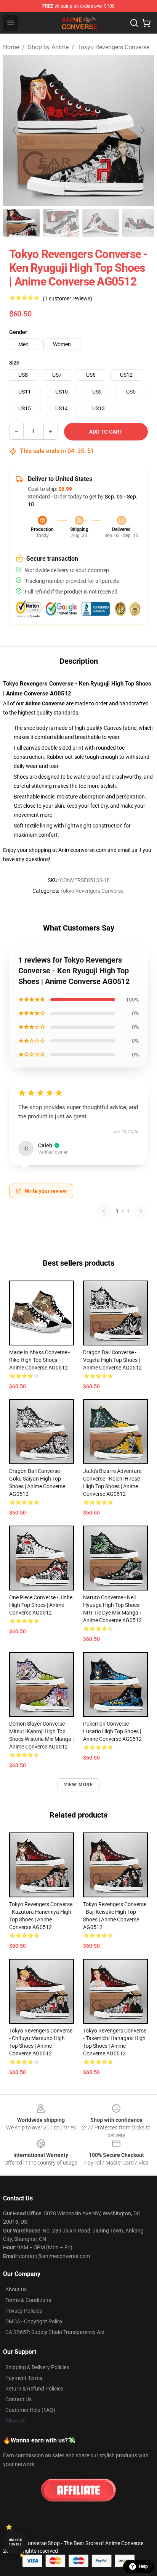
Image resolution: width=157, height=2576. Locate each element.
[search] (134, 23)
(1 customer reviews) (67, 298)
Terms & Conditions (28, 2300)
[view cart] (146, 23)
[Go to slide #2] (61, 223)
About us (16, 2289)
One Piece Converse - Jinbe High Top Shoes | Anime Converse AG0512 (41, 1605)
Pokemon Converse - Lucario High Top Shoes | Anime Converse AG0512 (112, 1731)
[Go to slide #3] (101, 223)
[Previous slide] (15, 131)
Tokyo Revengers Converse (113, 47)
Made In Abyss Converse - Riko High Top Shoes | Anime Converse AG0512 (39, 1360)
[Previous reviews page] (104, 1211)
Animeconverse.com (82, 850)
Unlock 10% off (15, 2542)
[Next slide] (142, 131)
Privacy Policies (24, 2311)
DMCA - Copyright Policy (34, 2321)
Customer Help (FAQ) (30, 2410)
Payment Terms (24, 2378)
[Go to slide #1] (21, 223)
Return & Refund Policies (34, 2389)
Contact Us (18, 2399)
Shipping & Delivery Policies (37, 2367)
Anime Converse (45, 703)
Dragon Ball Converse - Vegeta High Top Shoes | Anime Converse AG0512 (112, 1360)
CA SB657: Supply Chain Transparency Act (55, 2332)
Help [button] (143, 2566)
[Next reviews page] (141, 1211)
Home (11, 47)
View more (79, 1785)
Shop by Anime (48, 47)
